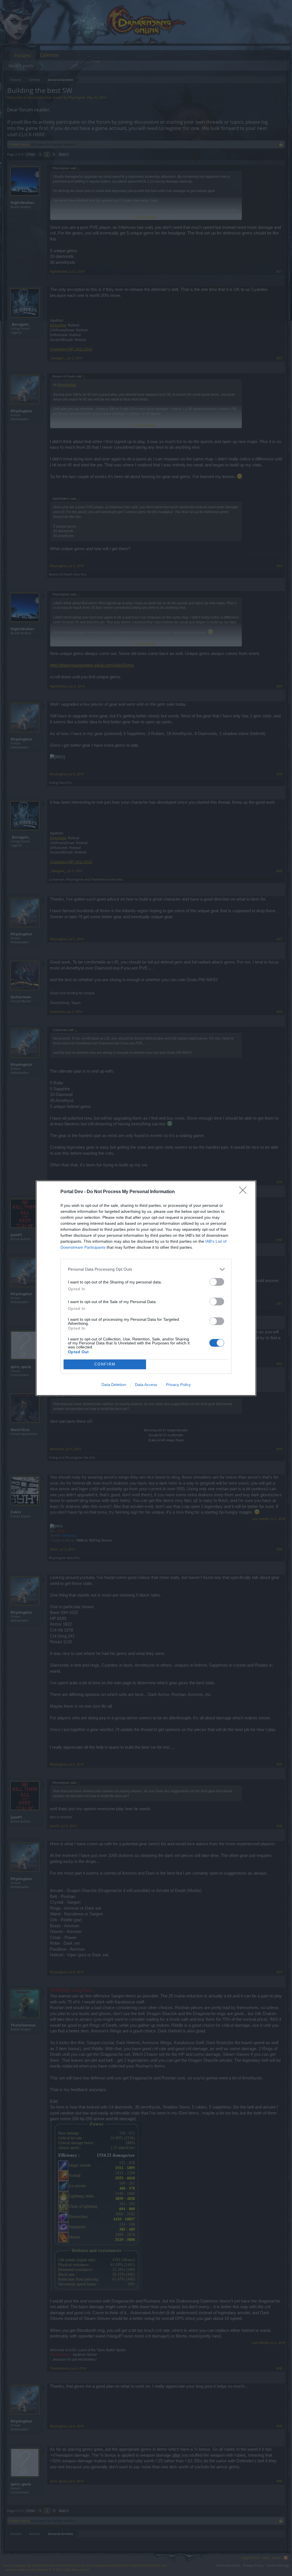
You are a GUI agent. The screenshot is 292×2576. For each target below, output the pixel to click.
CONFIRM (105, 1364)
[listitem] (146, 1269)
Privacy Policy (178, 1385)
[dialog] (146, 1288)
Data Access (146, 1385)
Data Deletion (114, 1385)
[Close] (245, 1192)
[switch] (217, 1282)
